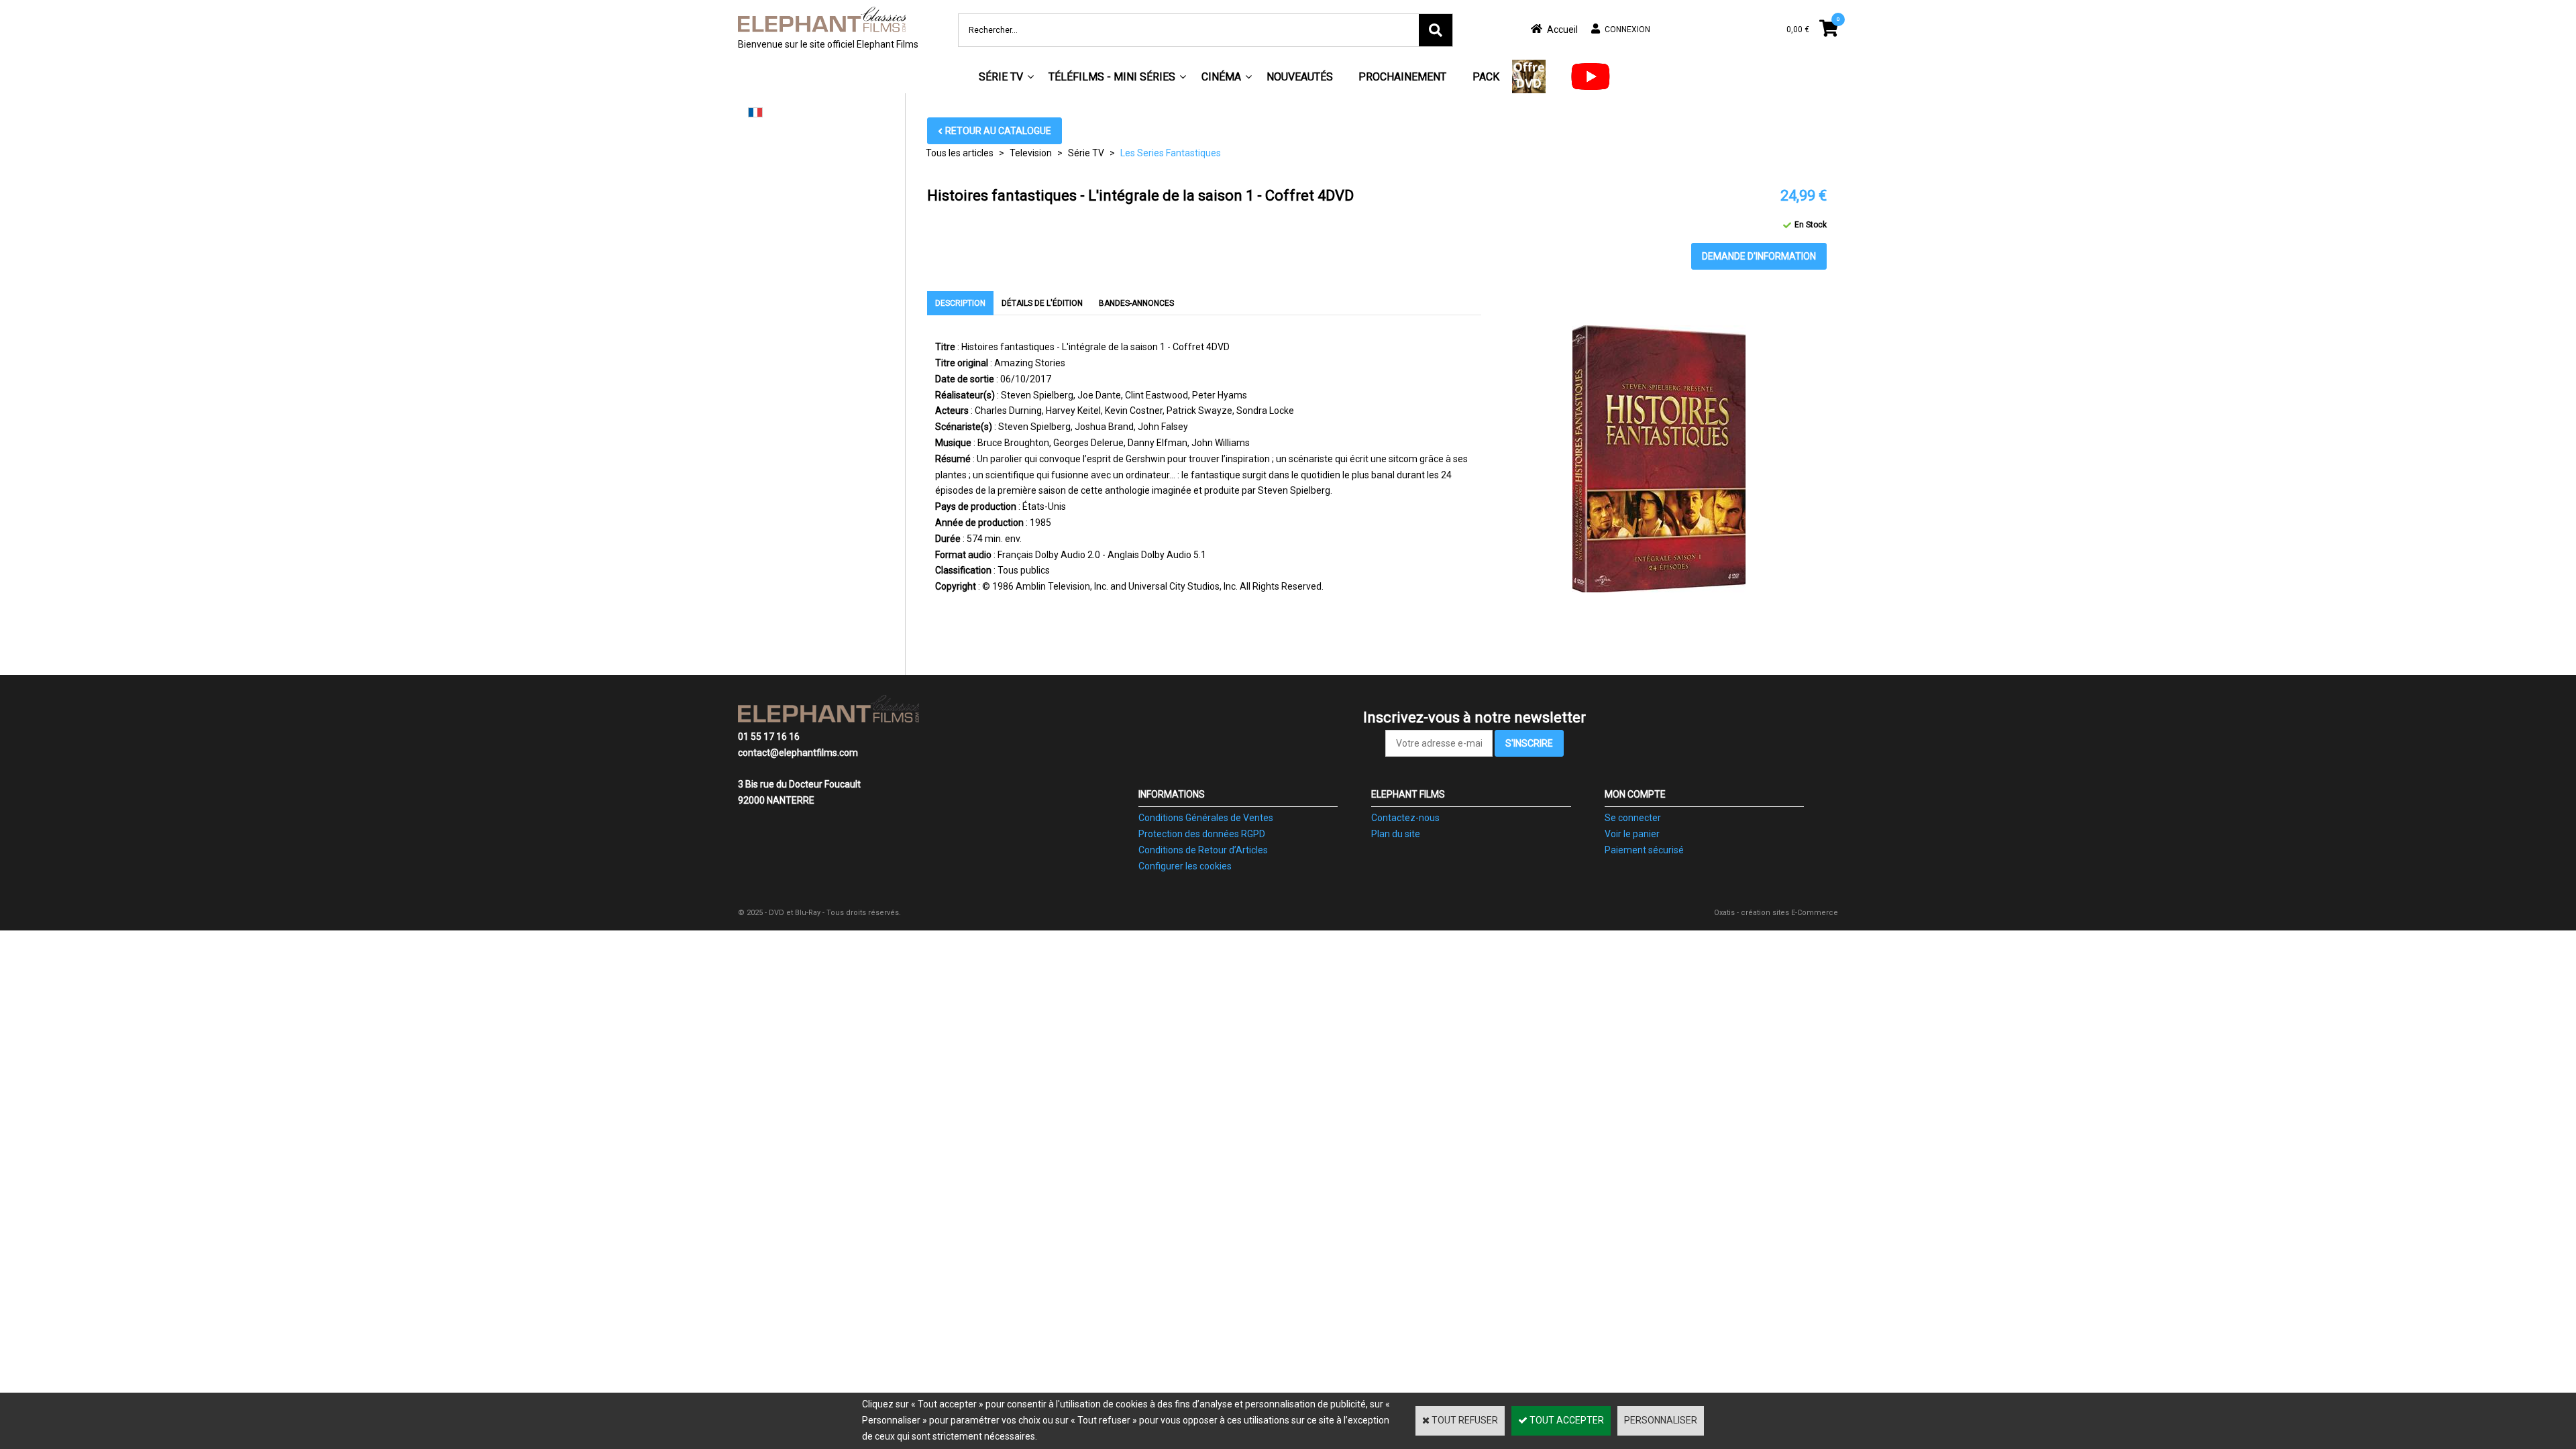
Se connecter (1633, 818)
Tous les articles (960, 153)
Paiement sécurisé (1644, 850)
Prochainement (1402, 77)
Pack (1486, 77)
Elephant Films (1408, 794)
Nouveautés (1300, 77)
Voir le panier (1632, 834)
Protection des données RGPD (1202, 834)
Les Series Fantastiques (1171, 153)
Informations (1172, 794)
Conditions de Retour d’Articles (1203, 850)
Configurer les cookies (1185, 866)
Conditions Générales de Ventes (1206, 818)
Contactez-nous (1405, 818)
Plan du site (1396, 834)
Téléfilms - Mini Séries (1112, 77)
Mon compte (1635, 794)
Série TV (1001, 77)
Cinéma (1221, 77)
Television (1031, 153)
